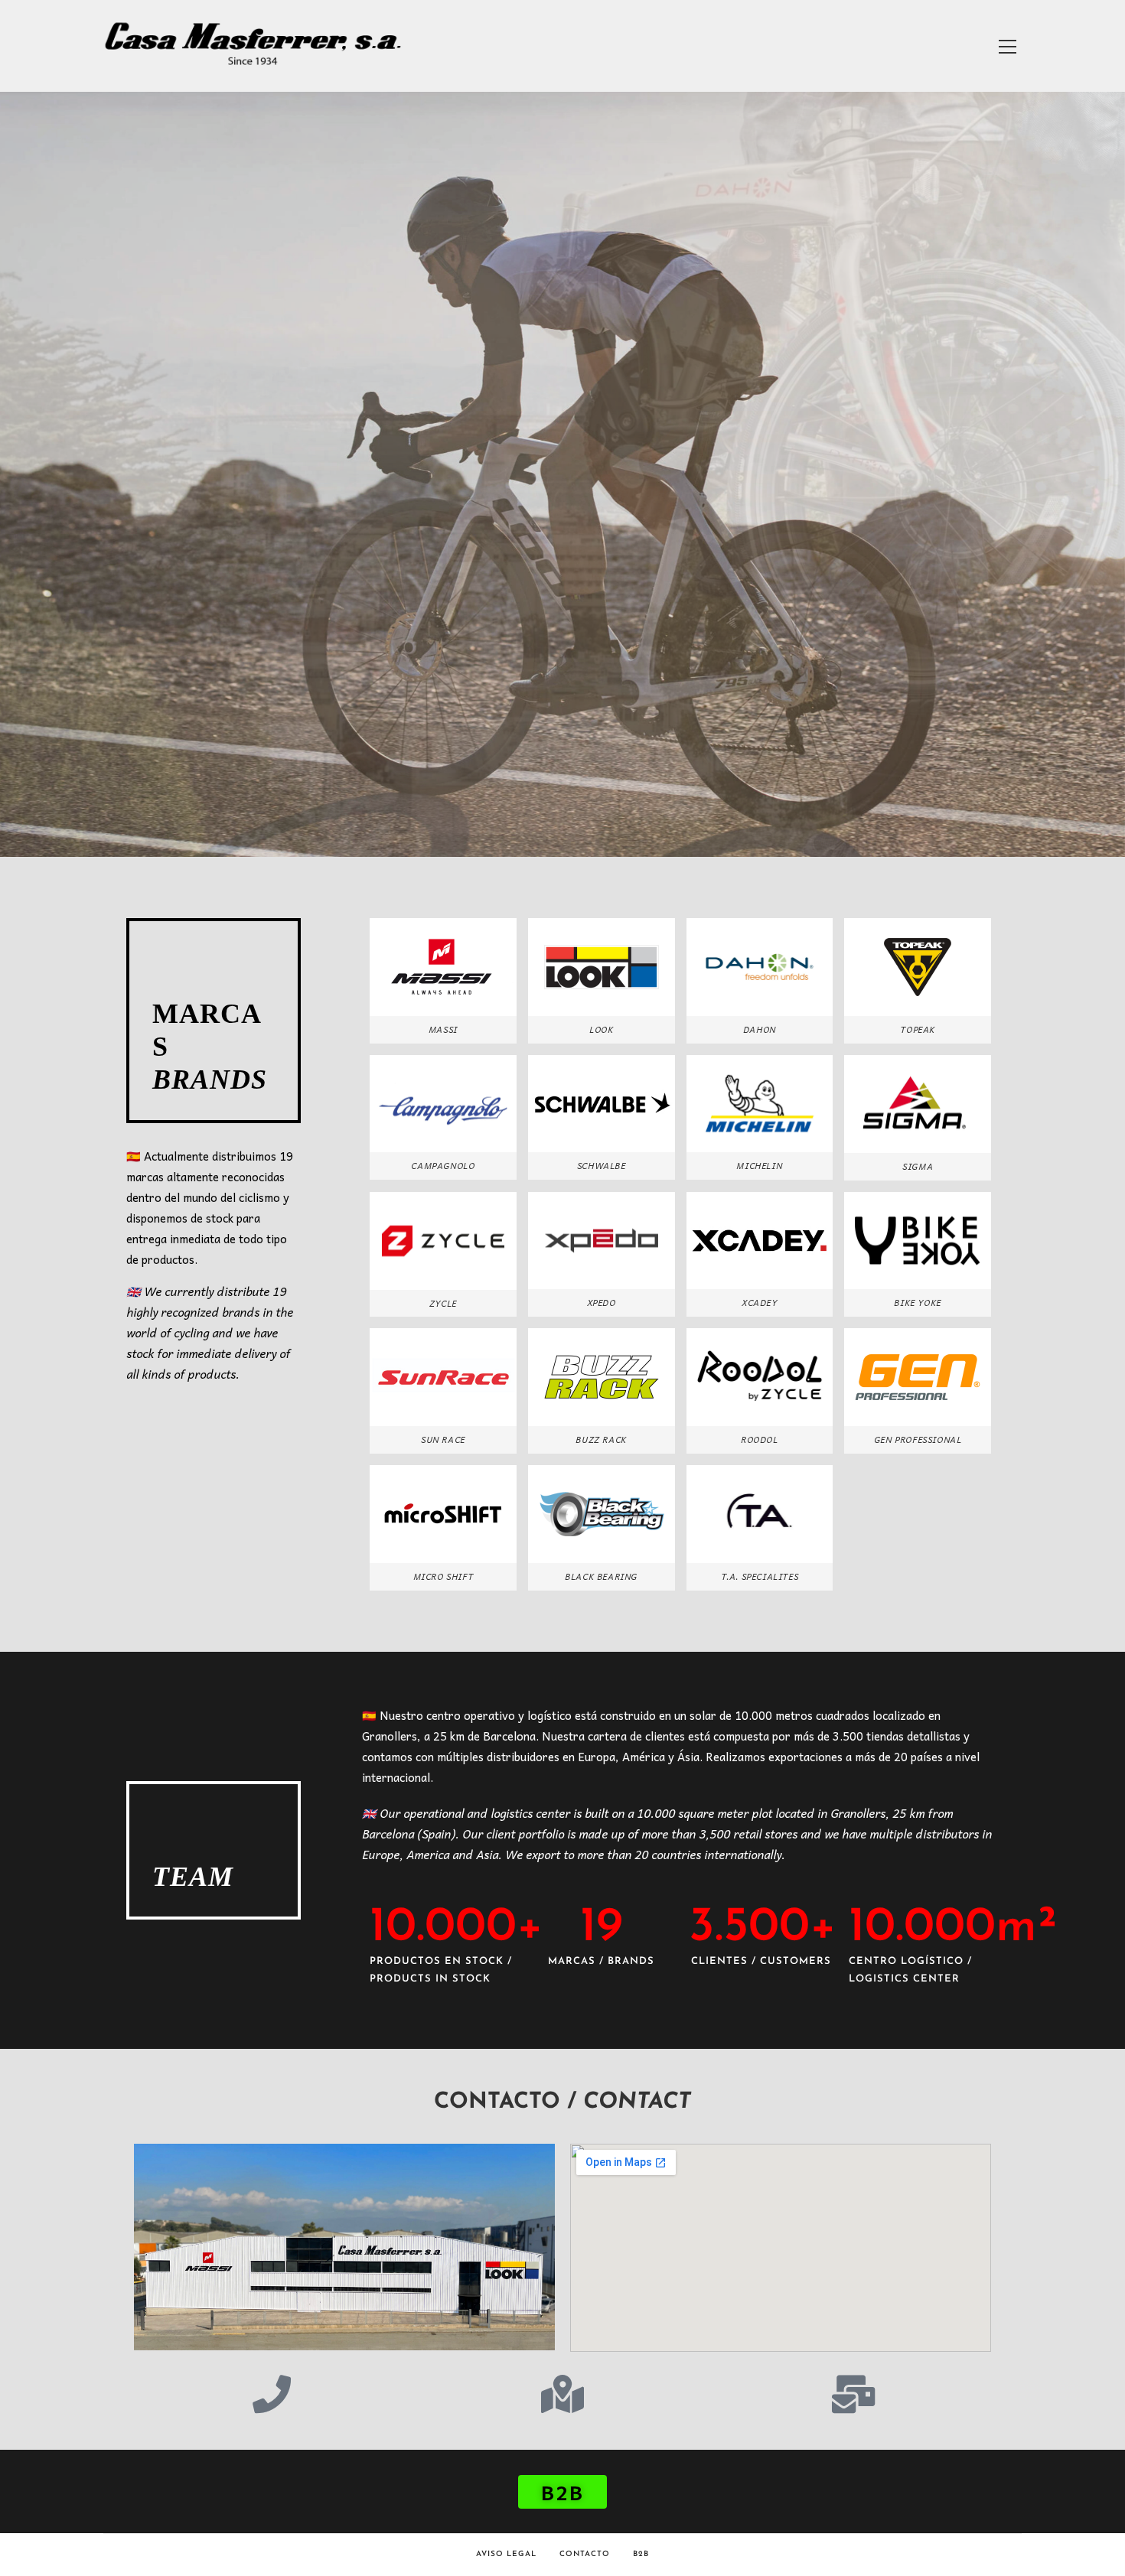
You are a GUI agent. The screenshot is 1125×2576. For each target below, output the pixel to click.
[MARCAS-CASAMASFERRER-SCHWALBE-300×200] (602, 1104)
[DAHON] (760, 967)
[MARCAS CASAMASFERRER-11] (760, 1104)
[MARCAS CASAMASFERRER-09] (918, 1104)
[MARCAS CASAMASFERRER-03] (602, 967)
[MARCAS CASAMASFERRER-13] (443, 1241)
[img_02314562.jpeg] (602, 1514)
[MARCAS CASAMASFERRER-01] (443, 1514)
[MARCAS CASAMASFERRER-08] (443, 1104)
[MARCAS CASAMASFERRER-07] (760, 1514)
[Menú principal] (1007, 46)
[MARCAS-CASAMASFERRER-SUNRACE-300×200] (443, 1377)
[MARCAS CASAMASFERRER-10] (443, 967)
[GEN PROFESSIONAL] (918, 1377)
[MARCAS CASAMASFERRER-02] (918, 967)
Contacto (585, 2554)
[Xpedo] (602, 1241)
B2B (641, 2554)
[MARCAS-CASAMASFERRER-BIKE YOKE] (918, 1241)
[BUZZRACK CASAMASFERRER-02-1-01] (602, 1377)
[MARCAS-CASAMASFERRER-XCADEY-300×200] (760, 1241)
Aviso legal (506, 2554)
